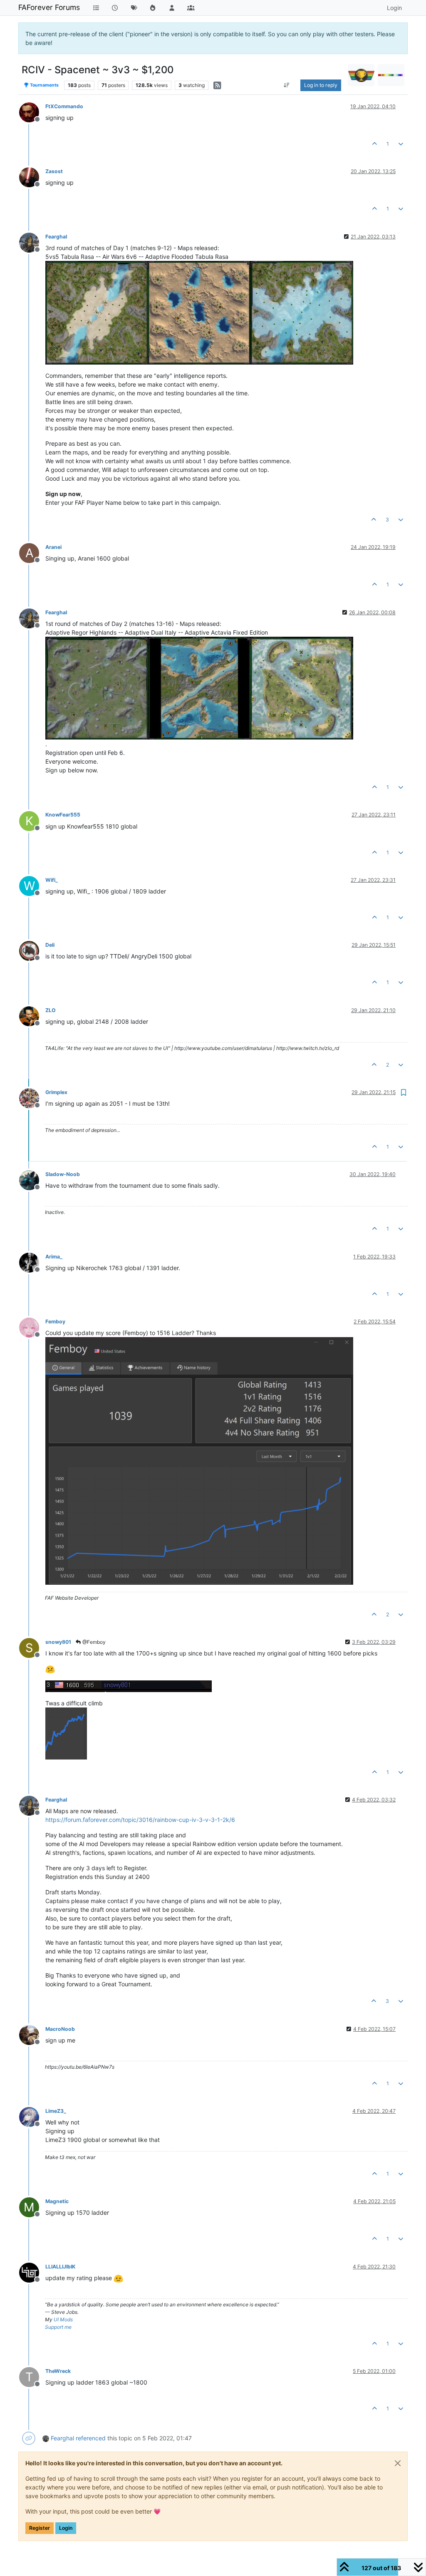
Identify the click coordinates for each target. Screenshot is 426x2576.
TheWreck (58, 2371)
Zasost (54, 171)
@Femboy (93, 1642)
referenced (91, 2438)
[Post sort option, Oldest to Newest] (287, 85)
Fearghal (56, 237)
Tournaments (44, 85)
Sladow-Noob (63, 1174)
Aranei (53, 547)
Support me (58, 2327)
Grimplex (56, 1092)
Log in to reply (321, 85)
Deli (50, 945)
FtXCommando (64, 106)
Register (40, 2528)
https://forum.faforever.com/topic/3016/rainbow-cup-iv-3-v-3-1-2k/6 (140, 1820)
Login (66, 2528)
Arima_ (54, 1257)
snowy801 (58, 1642)
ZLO (51, 1010)
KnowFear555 (63, 815)
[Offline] (32, 112)
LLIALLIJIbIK (60, 2267)
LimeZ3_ (56, 2111)
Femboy (55, 1322)
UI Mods (63, 2319)
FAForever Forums (49, 7)
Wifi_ (52, 880)
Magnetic (57, 2201)
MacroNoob (60, 2029)
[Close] (398, 2463)
